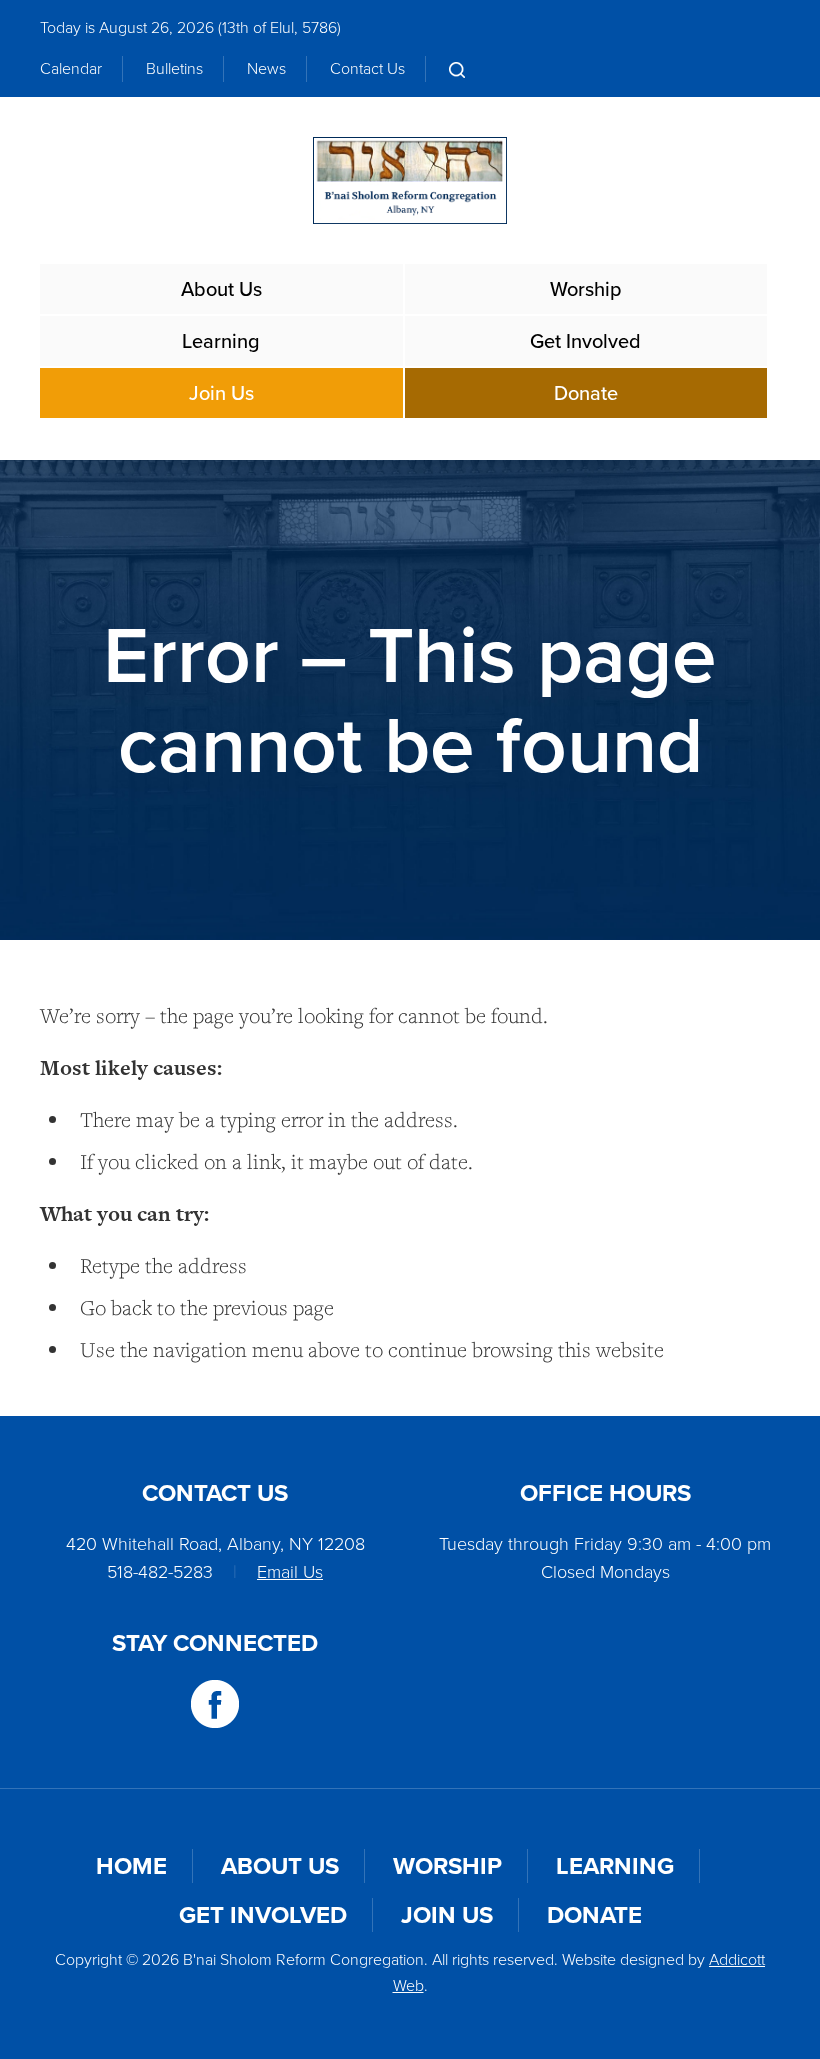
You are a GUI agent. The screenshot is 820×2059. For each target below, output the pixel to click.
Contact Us (367, 68)
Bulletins (174, 68)
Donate (586, 393)
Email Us (290, 1572)
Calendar (71, 68)
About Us (221, 289)
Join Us (221, 393)
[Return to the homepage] (409, 180)
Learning (221, 341)
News (266, 68)
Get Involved (585, 341)
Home (131, 1866)
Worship (586, 289)
